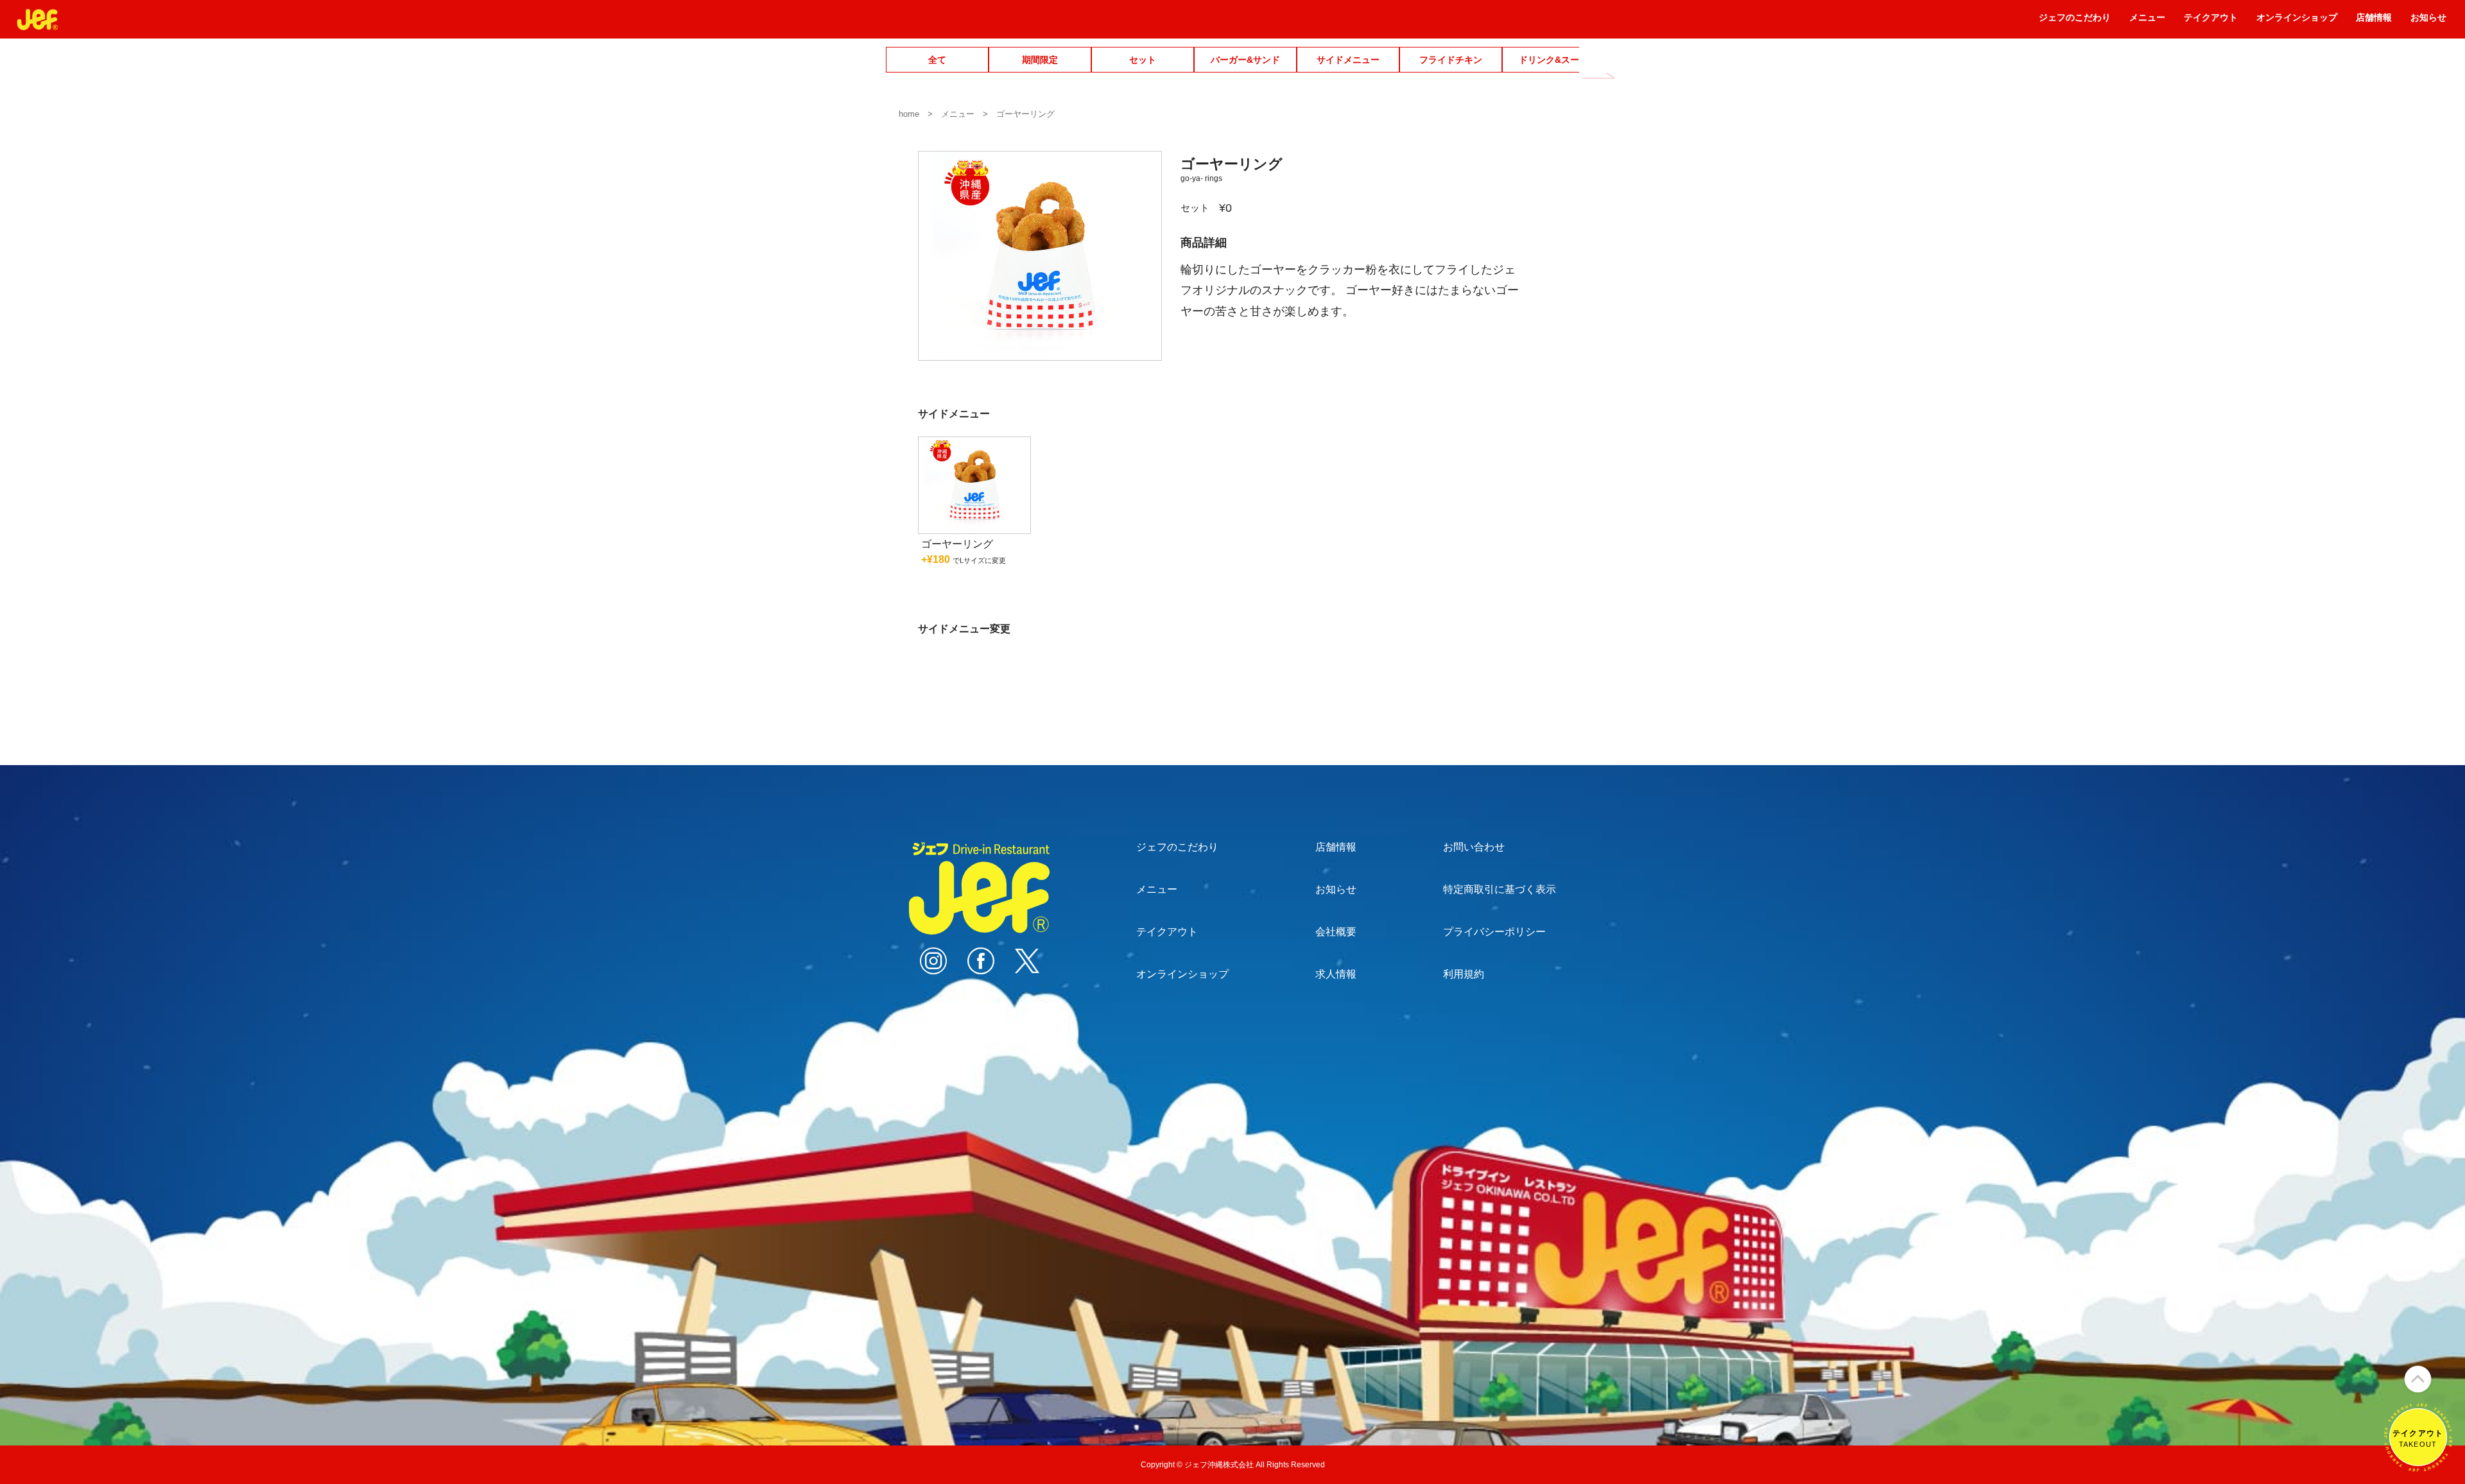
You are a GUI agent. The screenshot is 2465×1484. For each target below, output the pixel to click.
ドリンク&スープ (1553, 60)
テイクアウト (2211, 22)
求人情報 (1336, 974)
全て (937, 60)
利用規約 (1464, 974)
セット (1143, 60)
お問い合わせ (1474, 847)
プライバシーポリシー (1494, 932)
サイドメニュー (1348, 60)
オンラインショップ (2297, 22)
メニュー (2147, 22)
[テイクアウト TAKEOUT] (2418, 1466)
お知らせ (2428, 22)
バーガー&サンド (1245, 60)
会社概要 (1336, 932)
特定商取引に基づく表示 (1500, 889)
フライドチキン (1451, 60)
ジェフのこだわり (2075, 22)
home (909, 114)
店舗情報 (2374, 22)
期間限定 (1040, 60)
